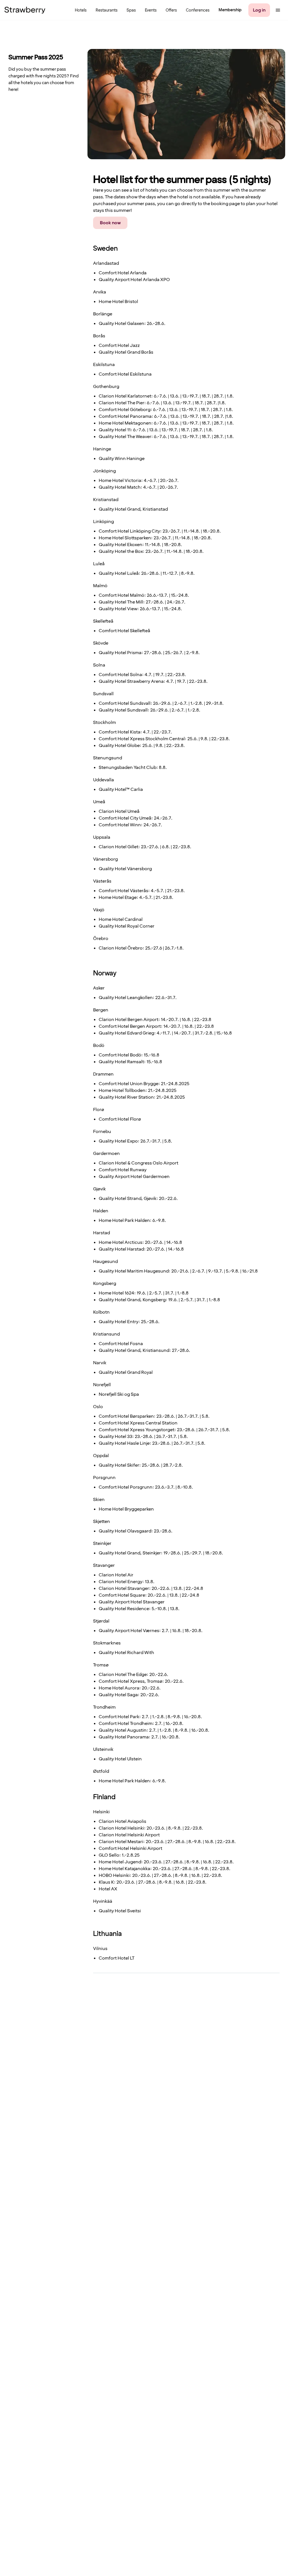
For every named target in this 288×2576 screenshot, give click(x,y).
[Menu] (278, 10)
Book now (110, 223)
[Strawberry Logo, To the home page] (25, 10)
